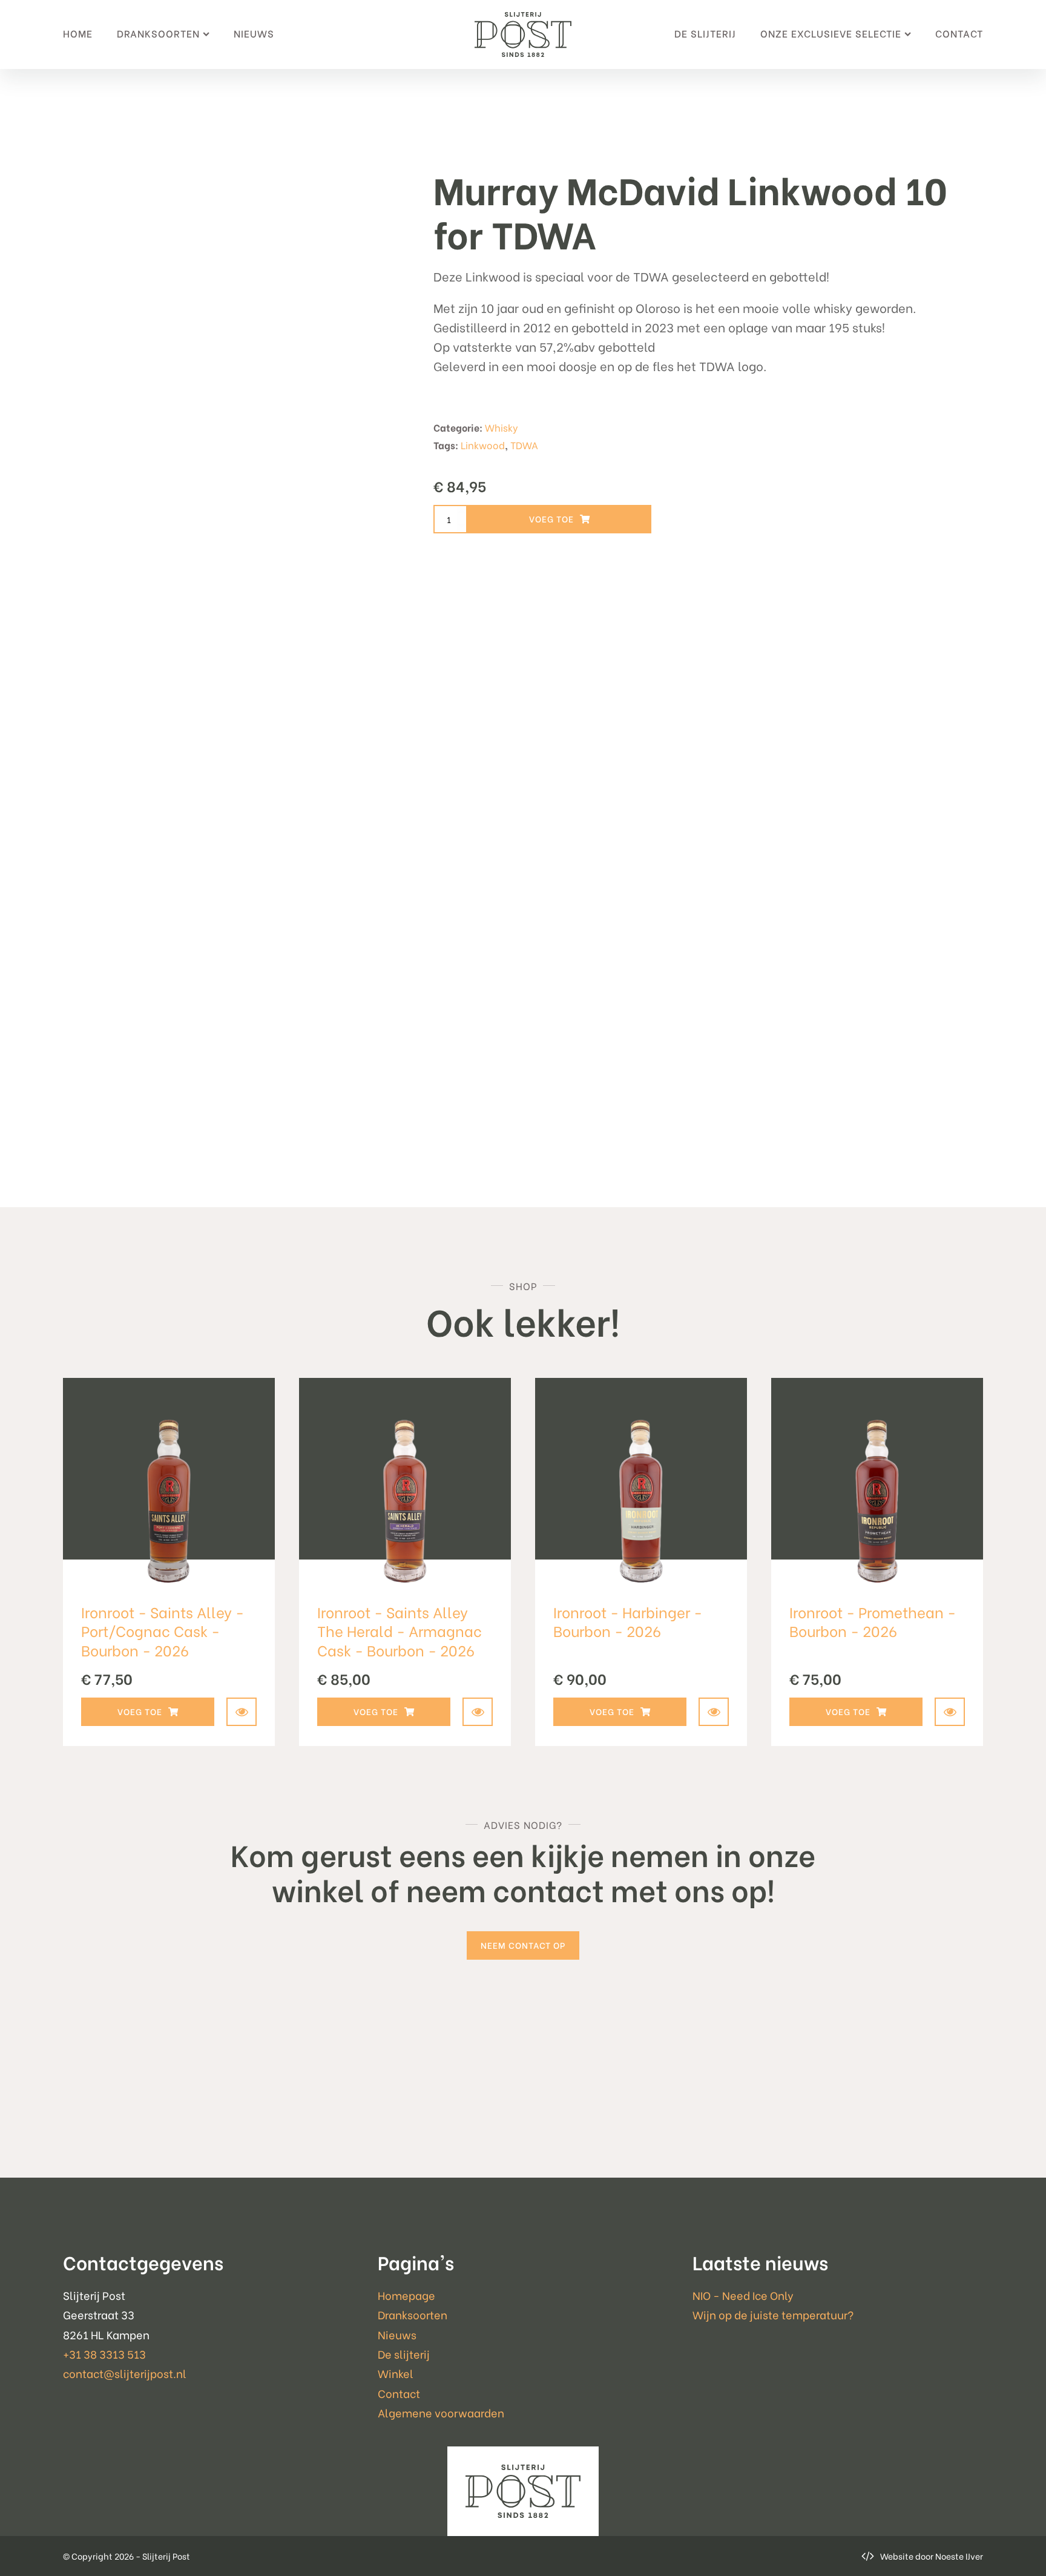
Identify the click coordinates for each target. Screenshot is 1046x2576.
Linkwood (483, 445)
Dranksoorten (158, 33)
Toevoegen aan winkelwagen (559, 519)
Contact (959, 33)
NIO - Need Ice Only (743, 2295)
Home (78, 33)
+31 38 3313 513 (104, 2354)
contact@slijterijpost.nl (125, 2373)
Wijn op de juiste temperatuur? (773, 2314)
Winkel (396, 2373)
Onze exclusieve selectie (831, 33)
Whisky (502, 427)
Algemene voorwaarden (441, 2412)
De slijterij (705, 33)
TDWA (524, 445)
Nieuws (254, 33)
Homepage (406, 2295)
